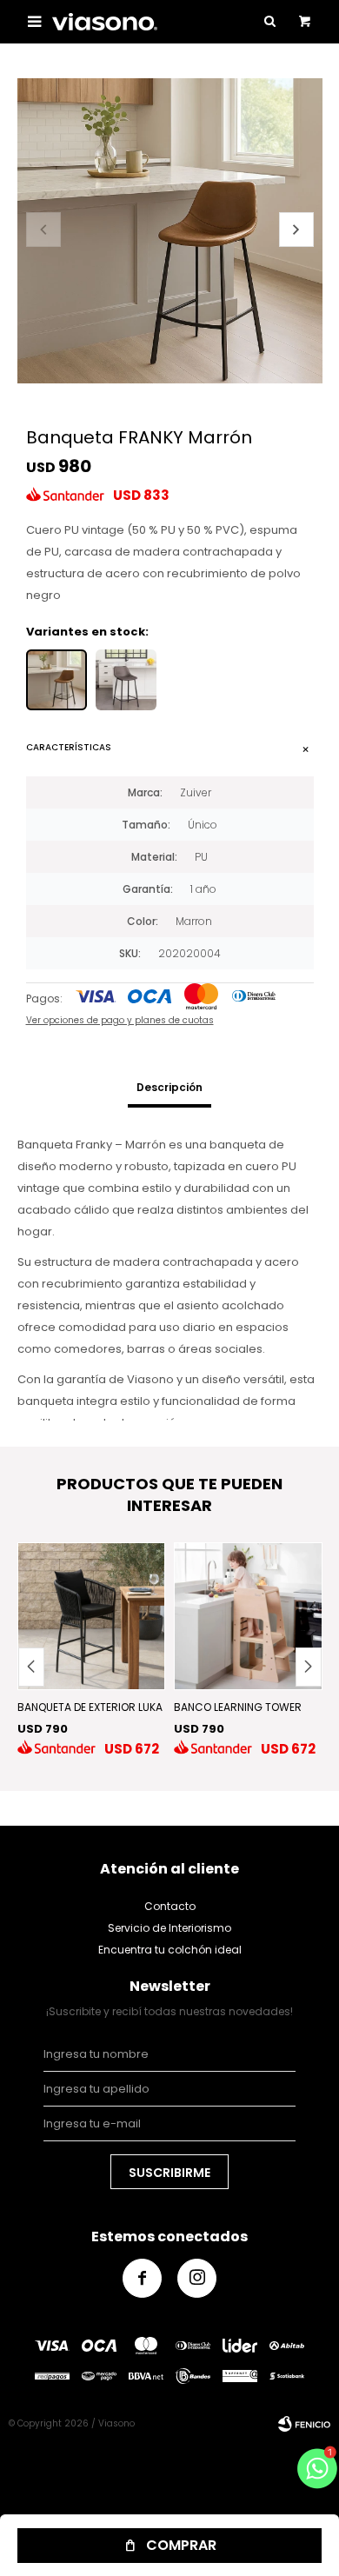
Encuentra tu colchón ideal (170, 1950)
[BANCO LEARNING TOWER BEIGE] (248, 1617)
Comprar (181, 2545)
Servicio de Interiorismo (169, 1928)
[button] (296, 230)
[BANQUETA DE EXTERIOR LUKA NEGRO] (92, 1617)
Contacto (170, 1906)
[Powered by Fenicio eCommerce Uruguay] (304, 2424)
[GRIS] (126, 680)
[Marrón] (56, 680)
